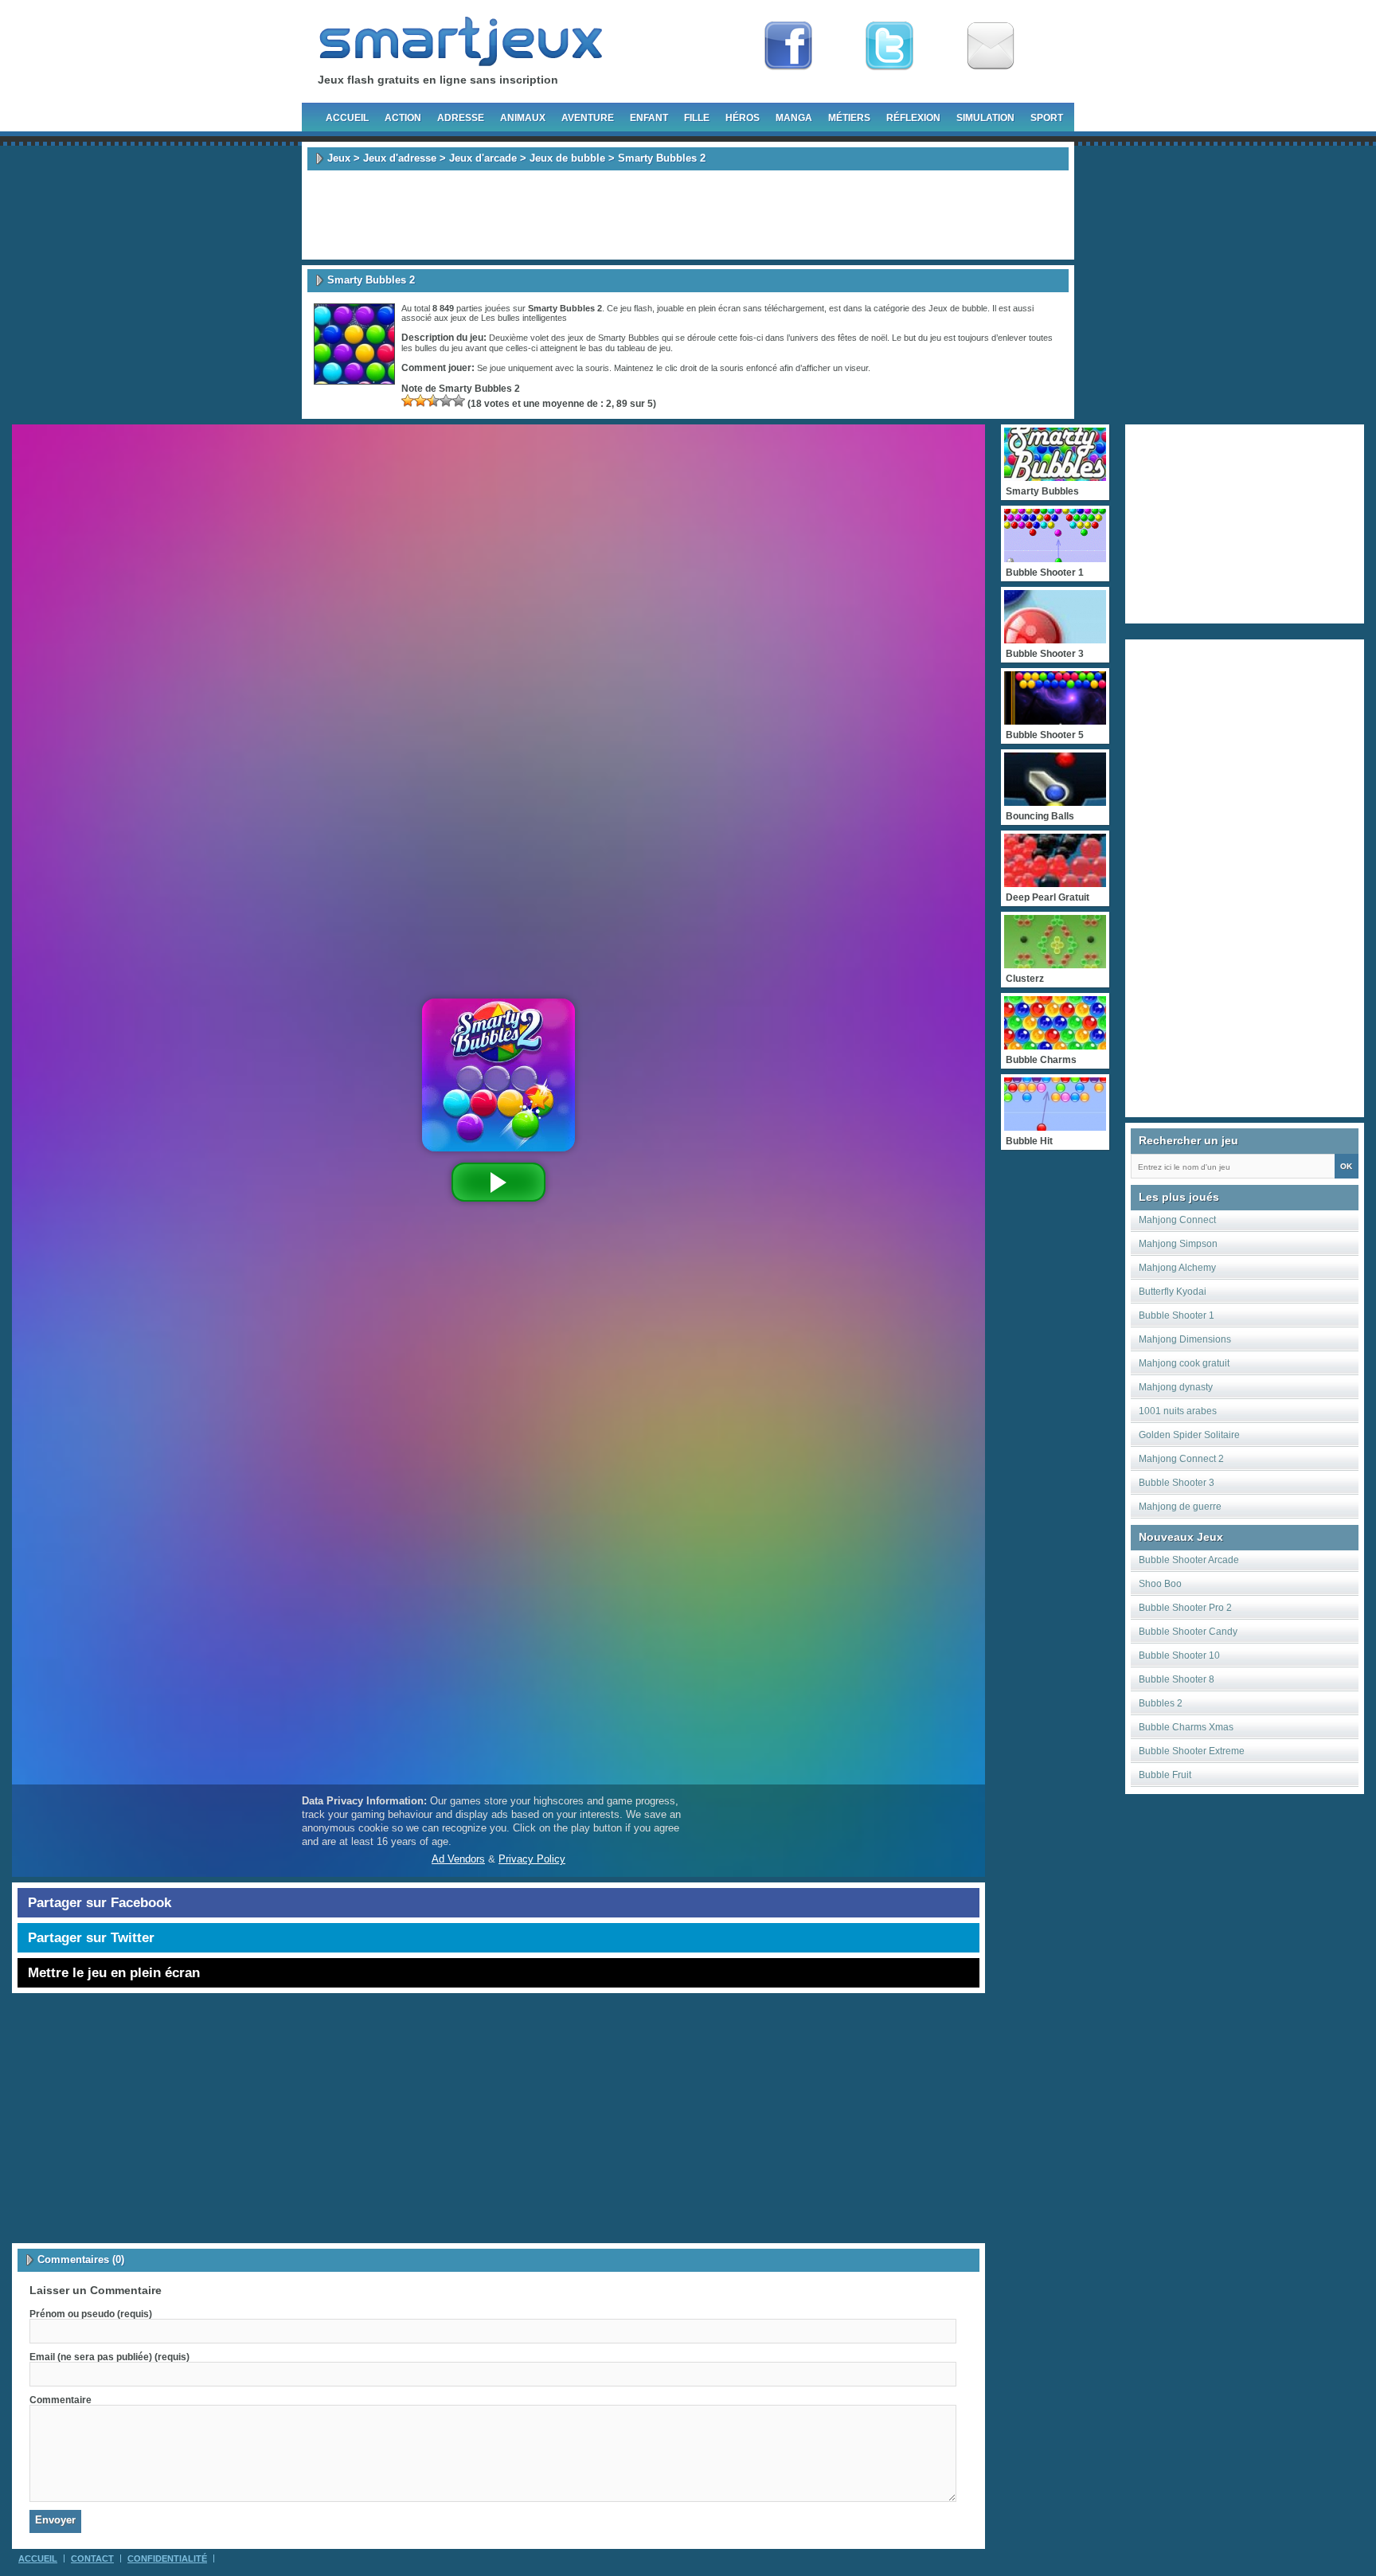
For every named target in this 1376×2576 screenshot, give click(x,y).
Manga (794, 118)
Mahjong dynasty (1176, 1387)
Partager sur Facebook (100, 1903)
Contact (92, 2558)
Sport (1047, 118)
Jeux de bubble (567, 158)
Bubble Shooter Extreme (1192, 1751)
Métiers (849, 118)
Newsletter (991, 46)
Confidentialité (167, 2558)
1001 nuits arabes (1178, 1411)
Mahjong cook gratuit (1184, 1363)
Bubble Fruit (1165, 1775)
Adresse (461, 118)
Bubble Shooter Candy (1188, 1632)
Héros (743, 118)
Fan (788, 46)
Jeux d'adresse (400, 158)
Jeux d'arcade (483, 158)
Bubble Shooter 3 (1177, 1483)
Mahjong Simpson (1178, 1244)
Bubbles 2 (1161, 1703)
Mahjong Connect (1177, 1220)
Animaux (523, 118)
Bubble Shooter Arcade (1189, 1560)
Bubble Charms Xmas (1186, 1727)
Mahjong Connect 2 (1181, 1459)
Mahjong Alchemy (1177, 1268)
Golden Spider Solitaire (1189, 1435)
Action (403, 118)
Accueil (347, 118)
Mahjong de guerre (1180, 1507)
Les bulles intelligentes (524, 318)
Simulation (985, 118)
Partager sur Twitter (91, 1938)
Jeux (339, 158)
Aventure (588, 118)
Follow (889, 46)
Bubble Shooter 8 (1177, 1679)
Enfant (649, 118)
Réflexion (913, 118)
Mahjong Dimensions (1185, 1339)
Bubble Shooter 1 (1177, 1315)
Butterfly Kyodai (1173, 1292)
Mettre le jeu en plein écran (114, 1973)
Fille (697, 118)
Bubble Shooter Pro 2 (1185, 1608)
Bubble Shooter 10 (1179, 1655)
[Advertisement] (688, 215)
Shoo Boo (1160, 1584)
